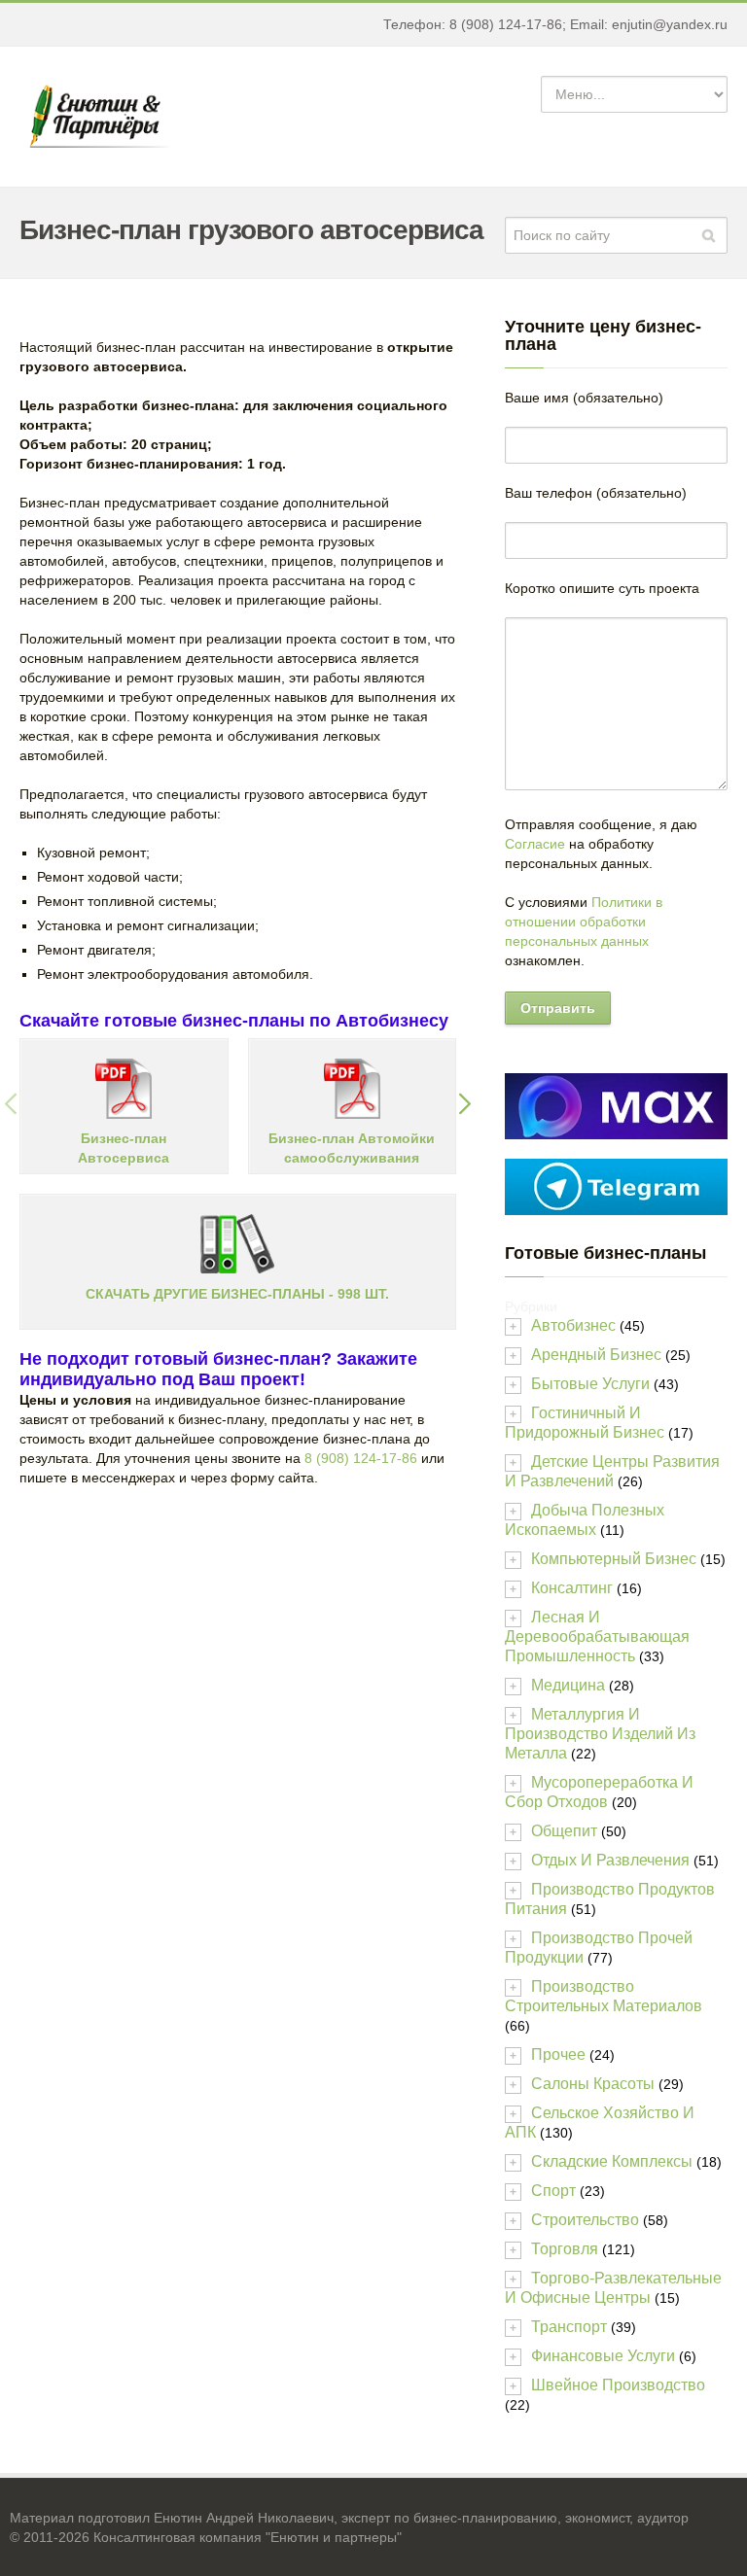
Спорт (553, 2191)
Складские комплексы (612, 2161)
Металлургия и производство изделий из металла (600, 1734)
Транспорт (569, 2327)
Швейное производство (618, 2385)
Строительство (585, 2220)
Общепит (564, 1831)
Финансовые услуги (603, 2356)
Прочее (558, 2054)
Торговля (565, 2249)
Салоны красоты (593, 2084)
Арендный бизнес (596, 1355)
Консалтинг (572, 1588)
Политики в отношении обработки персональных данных (584, 922)
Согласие (535, 844)
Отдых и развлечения (610, 1860)
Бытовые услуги (590, 1384)
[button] (11, 1106)
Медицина (568, 1685)
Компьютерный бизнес (614, 1559)
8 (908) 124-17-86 (361, 1458)
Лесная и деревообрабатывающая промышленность (597, 1636)
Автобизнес (573, 1325)
